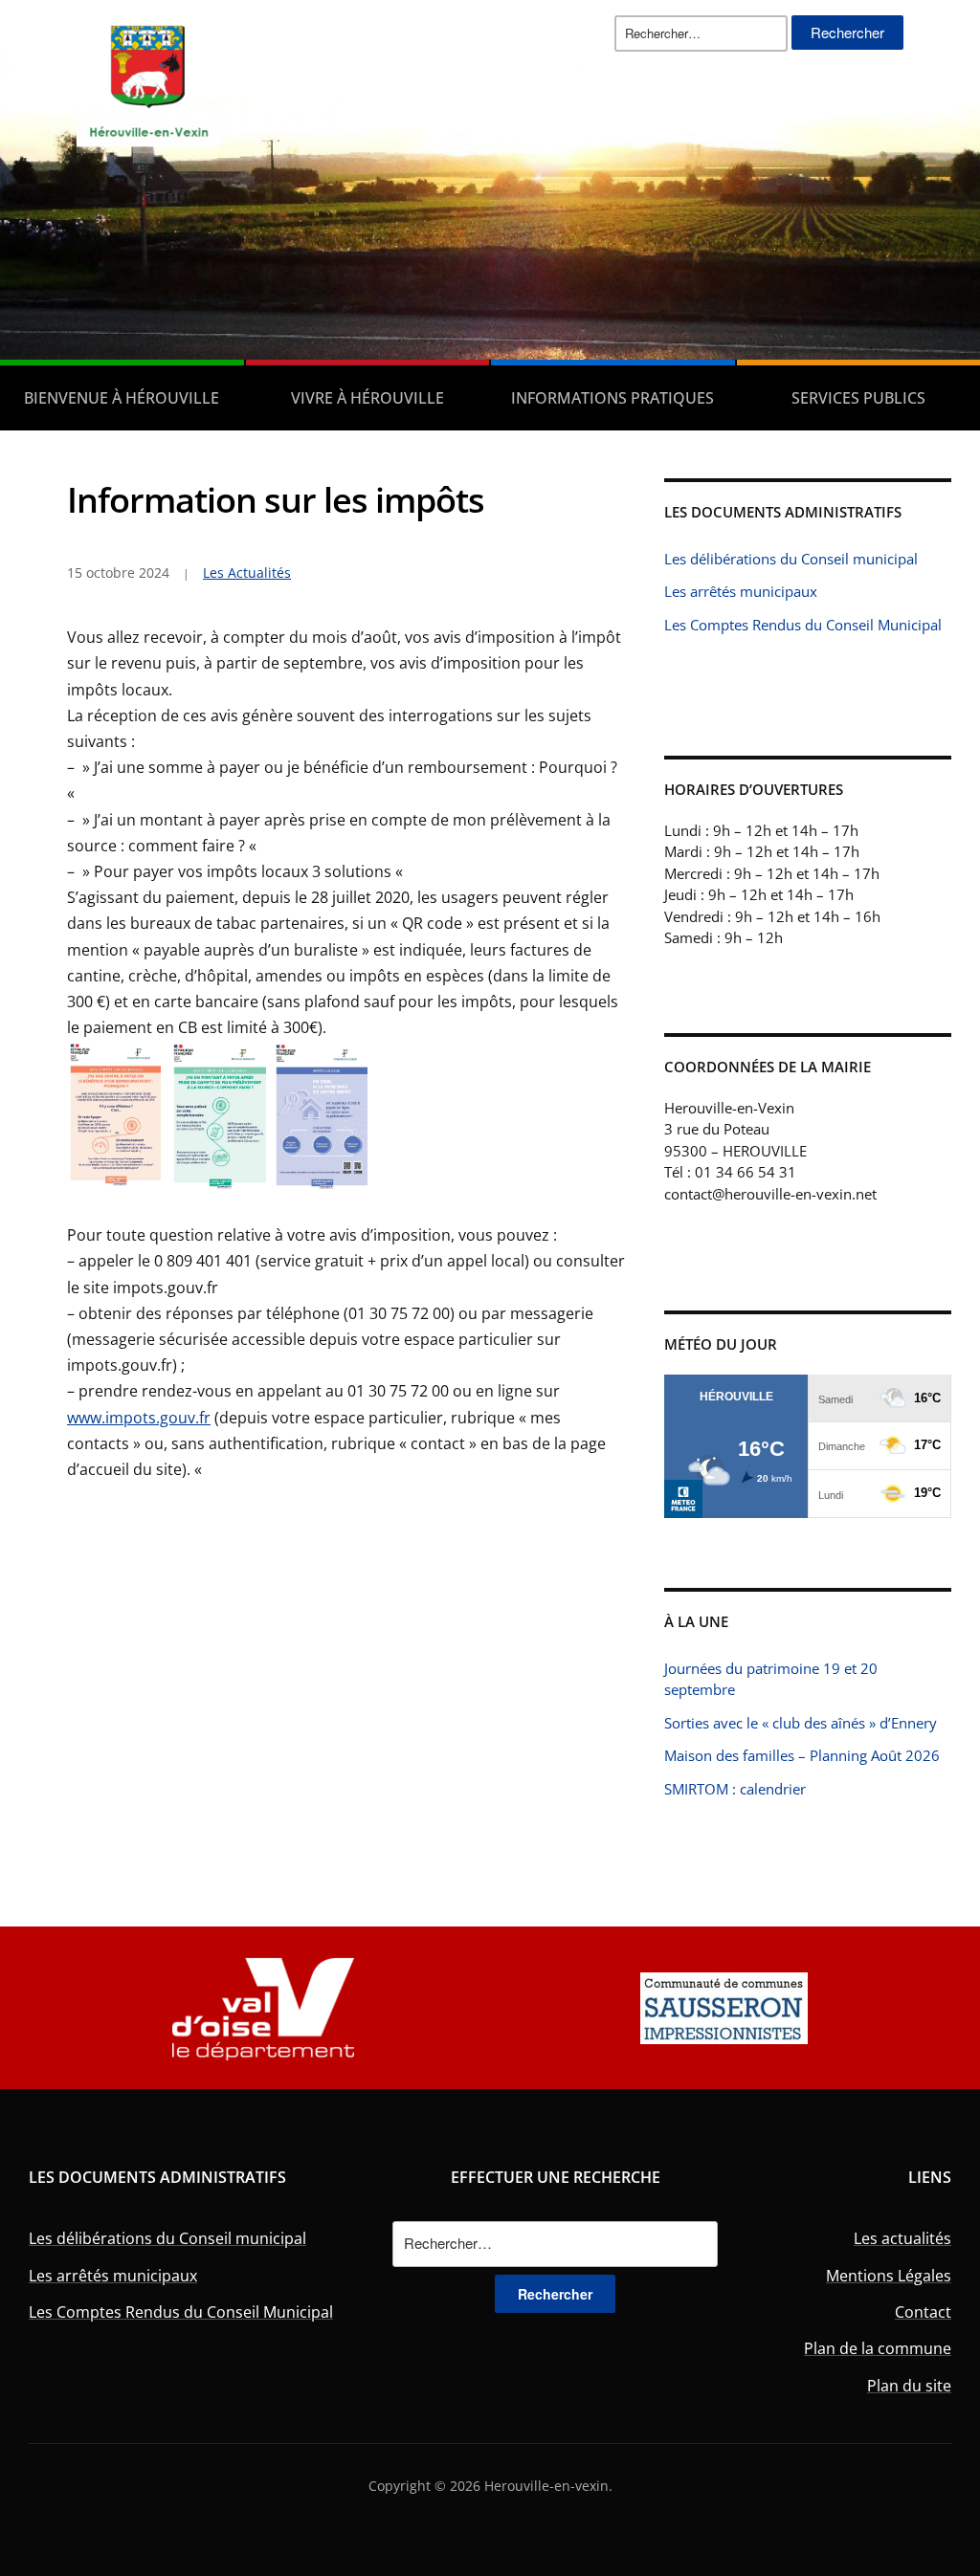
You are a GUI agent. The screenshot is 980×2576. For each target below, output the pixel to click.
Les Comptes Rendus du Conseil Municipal (803, 625)
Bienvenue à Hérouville (122, 398)
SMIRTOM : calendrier (735, 1789)
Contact (923, 2312)
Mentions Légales (889, 2276)
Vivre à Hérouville (367, 398)
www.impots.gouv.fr (139, 1418)
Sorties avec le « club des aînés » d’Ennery (801, 1723)
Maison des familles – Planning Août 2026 (802, 1755)
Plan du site (909, 2386)
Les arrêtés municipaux (741, 591)
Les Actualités (247, 572)
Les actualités (902, 2238)
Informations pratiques (612, 398)
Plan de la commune (878, 2348)
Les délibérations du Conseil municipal (791, 559)
